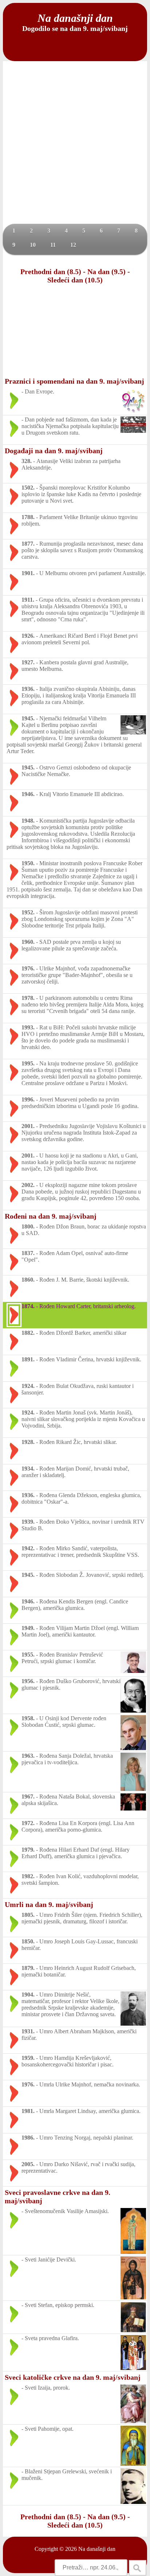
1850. (28, 1941)
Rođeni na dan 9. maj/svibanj (51, 1216)
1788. (28, 517)
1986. (28, 2138)
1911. (28, 600)
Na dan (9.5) (106, 272)
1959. (28, 2058)
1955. (28, 1655)
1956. (28, 1681)
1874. (28, 1306)
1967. (28, 1797)
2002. (28, 1185)
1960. (28, 942)
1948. (28, 821)
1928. (28, 1442)
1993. (28, 1027)
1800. (28, 1226)
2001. (28, 1126)
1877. (28, 544)
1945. (28, 718)
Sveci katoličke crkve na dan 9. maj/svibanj (73, 2377)
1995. (28, 1063)
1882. (28, 1333)
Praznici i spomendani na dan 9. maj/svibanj (74, 381)
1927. (28, 662)
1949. (28, 1628)
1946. (28, 794)
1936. (28, 689)
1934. (28, 1469)
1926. (28, 636)
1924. (28, 1386)
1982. (28, 1876)
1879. (28, 1968)
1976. (28, 968)
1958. (28, 1718)
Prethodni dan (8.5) (51, 272)
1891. (28, 1359)
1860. (28, 1280)
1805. (28, 1915)
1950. (28, 863)
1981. (28, 2111)
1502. (28, 488)
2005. (28, 2164)
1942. (28, 1548)
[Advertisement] (75, 145)
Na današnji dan (97, 2549)
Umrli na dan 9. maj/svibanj (49, 1904)
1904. (28, 1995)
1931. (28, 2031)
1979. (28, 1850)
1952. (28, 912)
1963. (28, 1756)
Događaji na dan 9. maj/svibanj (54, 451)
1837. (28, 1253)
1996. (28, 1099)
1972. (28, 1823)
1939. (28, 1522)
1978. (28, 998)
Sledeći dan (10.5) (75, 280)
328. (27, 461)
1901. (28, 573)
